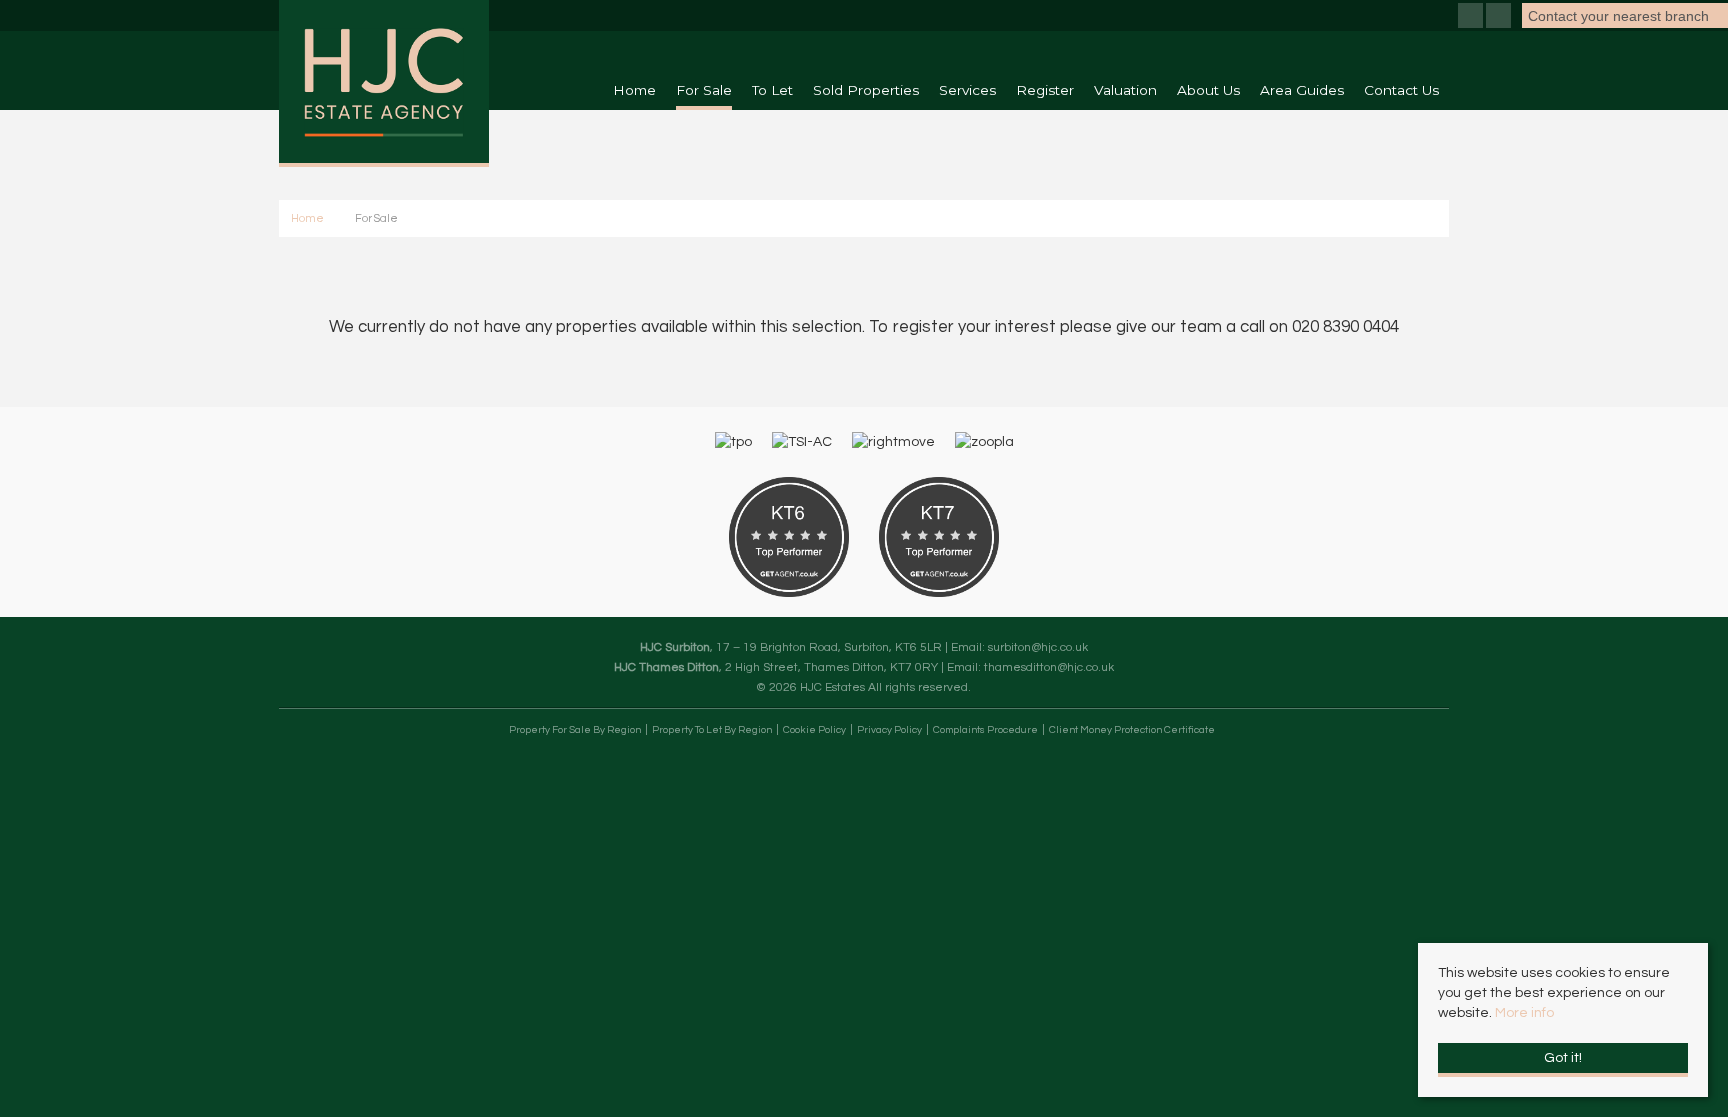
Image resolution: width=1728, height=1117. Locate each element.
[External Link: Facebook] (1472, 18)
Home (634, 90)
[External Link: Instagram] (1500, 18)
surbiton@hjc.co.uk (1038, 647)
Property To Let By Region (712, 730)
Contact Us (1401, 90)
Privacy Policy (889, 730)
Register (1045, 90)
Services (967, 90)
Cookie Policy (814, 730)
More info (1524, 1013)
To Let (772, 90)
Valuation (1125, 90)
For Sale (704, 90)
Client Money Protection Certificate (1132, 730)
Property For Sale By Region (575, 730)
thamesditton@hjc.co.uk (1049, 667)
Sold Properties (866, 90)
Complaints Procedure (985, 730)
